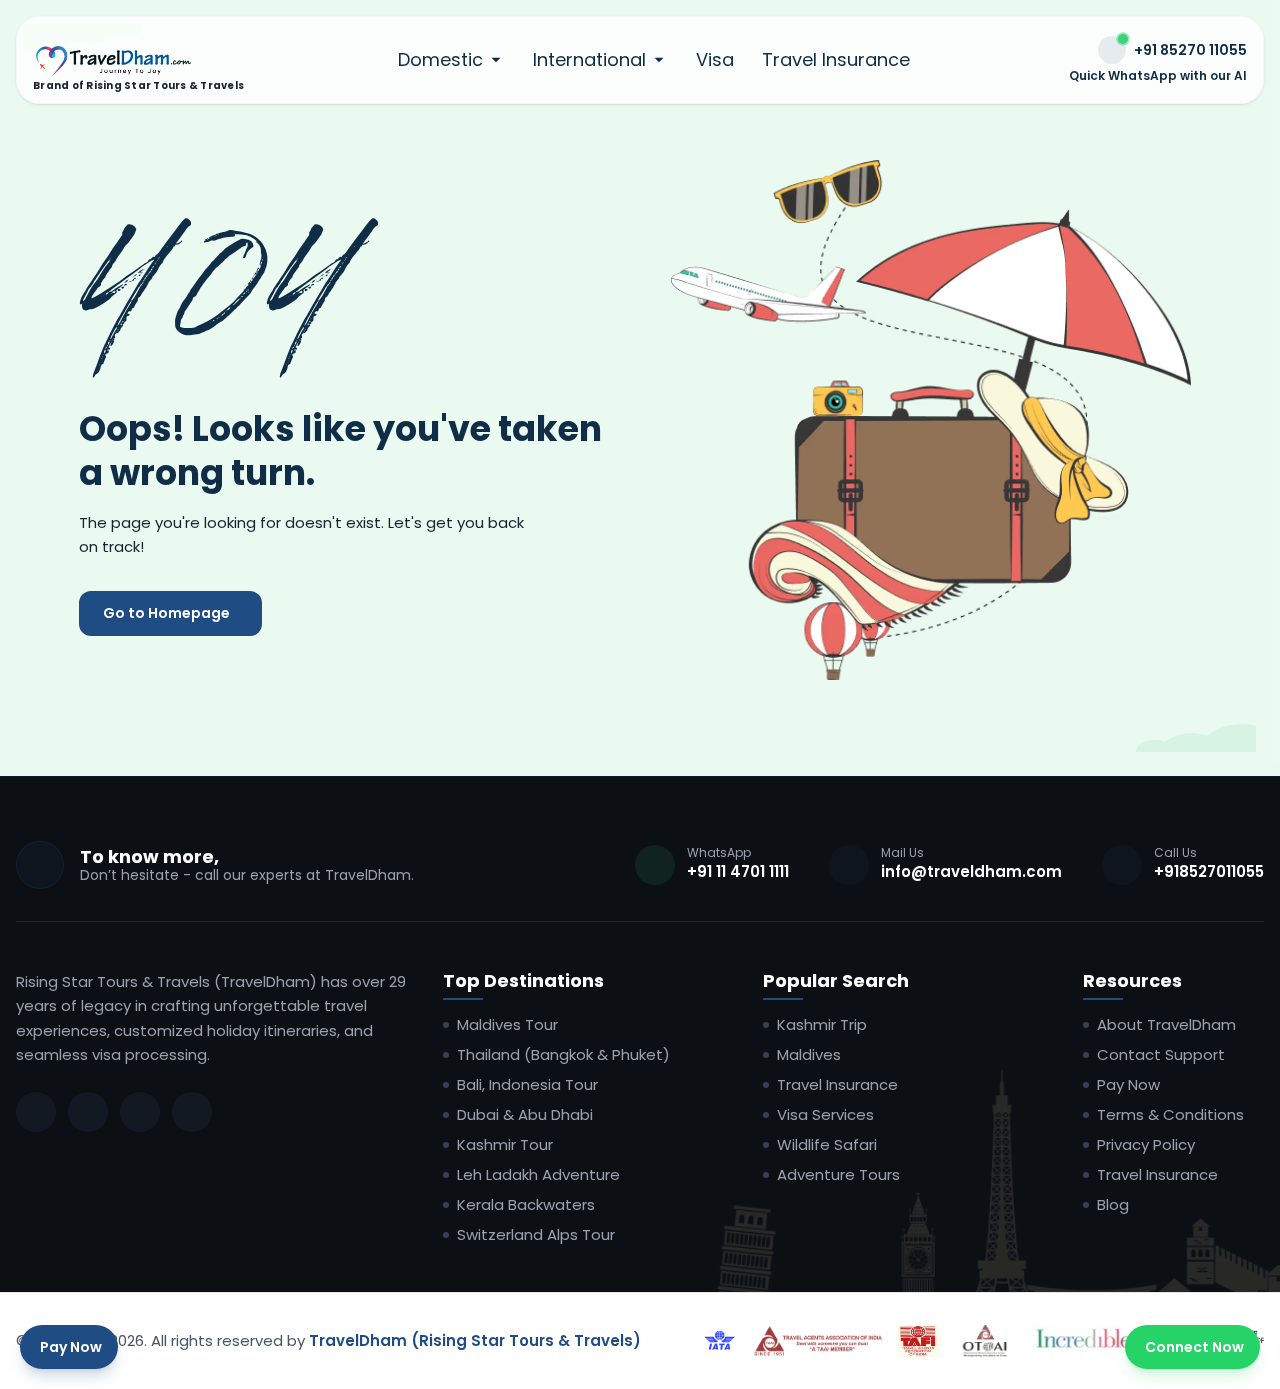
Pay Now (1128, 1085)
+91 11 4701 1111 (738, 871)
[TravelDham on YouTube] (192, 1112)
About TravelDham (1166, 1025)
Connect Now (1194, 1347)
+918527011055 (1209, 871)
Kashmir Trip (822, 1025)
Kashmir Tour (505, 1145)
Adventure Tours (838, 1175)
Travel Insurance (836, 60)
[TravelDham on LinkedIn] (140, 1112)
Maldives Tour (507, 1025)
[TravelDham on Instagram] (88, 1112)
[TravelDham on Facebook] (36, 1112)
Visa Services (825, 1115)
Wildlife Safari (827, 1145)
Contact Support (1161, 1055)
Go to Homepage (166, 613)
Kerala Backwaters (526, 1205)
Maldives (809, 1055)
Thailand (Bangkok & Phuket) (563, 1055)
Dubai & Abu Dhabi (525, 1115)
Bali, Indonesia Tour (527, 1085)
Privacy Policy (1146, 1145)
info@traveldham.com (971, 871)
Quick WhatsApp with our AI (1158, 76)
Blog (1113, 1205)
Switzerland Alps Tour (536, 1235)
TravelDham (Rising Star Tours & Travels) (475, 1340)
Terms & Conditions (1170, 1115)
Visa (715, 60)
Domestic (440, 60)
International (589, 60)
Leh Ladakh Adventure (538, 1175)
